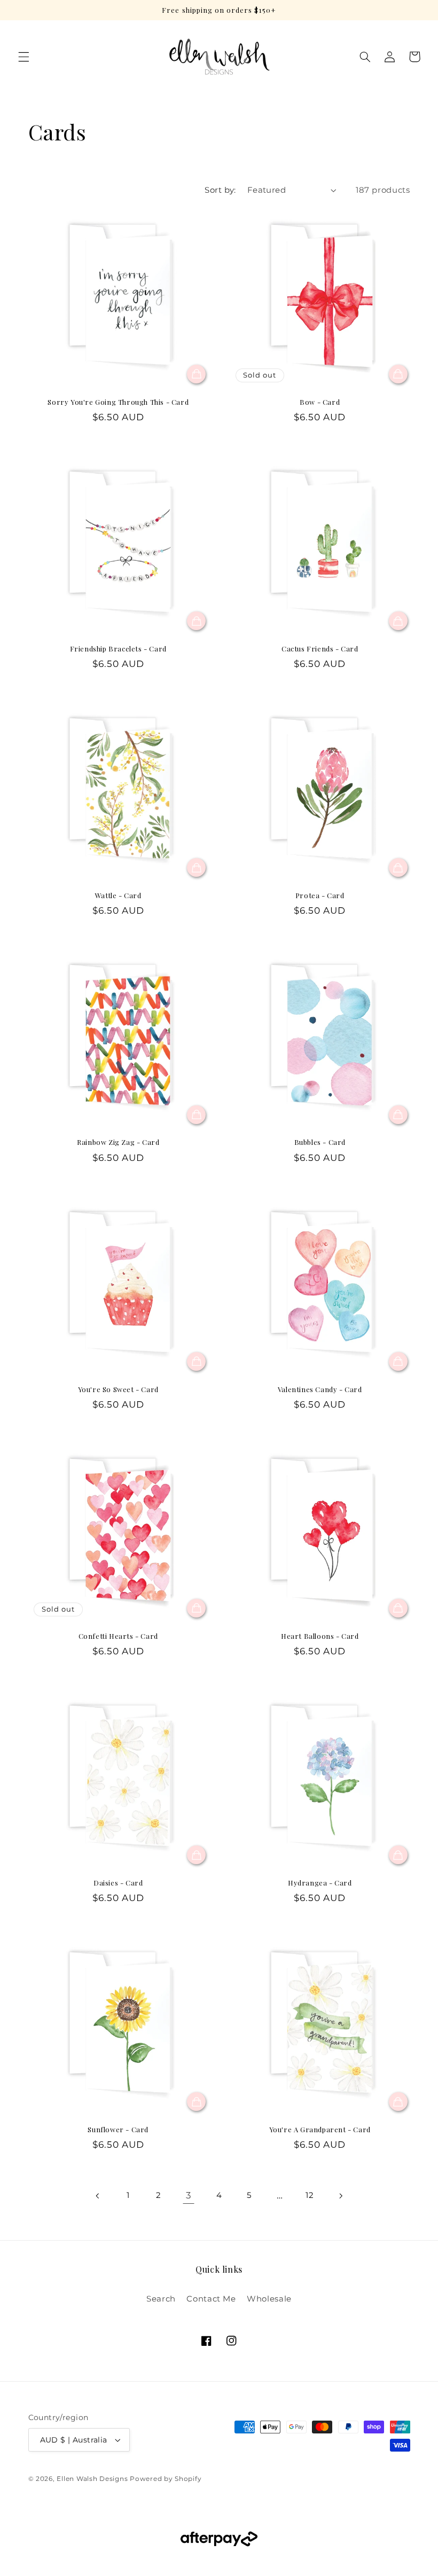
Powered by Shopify (166, 2479)
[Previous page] (98, 2196)
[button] (24, 57)
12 (310, 2195)
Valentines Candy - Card (320, 1389)
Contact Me (211, 2299)
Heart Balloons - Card (320, 1636)
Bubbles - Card (320, 1142)
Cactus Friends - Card (320, 649)
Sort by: (220, 190)
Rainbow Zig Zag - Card (118, 1142)
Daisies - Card (118, 1883)
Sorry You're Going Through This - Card (118, 402)
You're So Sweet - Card (118, 1389)
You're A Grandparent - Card (320, 2130)
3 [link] (189, 2195)
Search (161, 2299)
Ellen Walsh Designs (92, 2479)
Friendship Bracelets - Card (118, 649)
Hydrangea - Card (320, 1883)
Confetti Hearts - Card (118, 1636)
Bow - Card (320, 402)
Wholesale (269, 2299)
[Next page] (340, 2196)
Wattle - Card (118, 896)
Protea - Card (320, 896)
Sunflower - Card (118, 2130)
